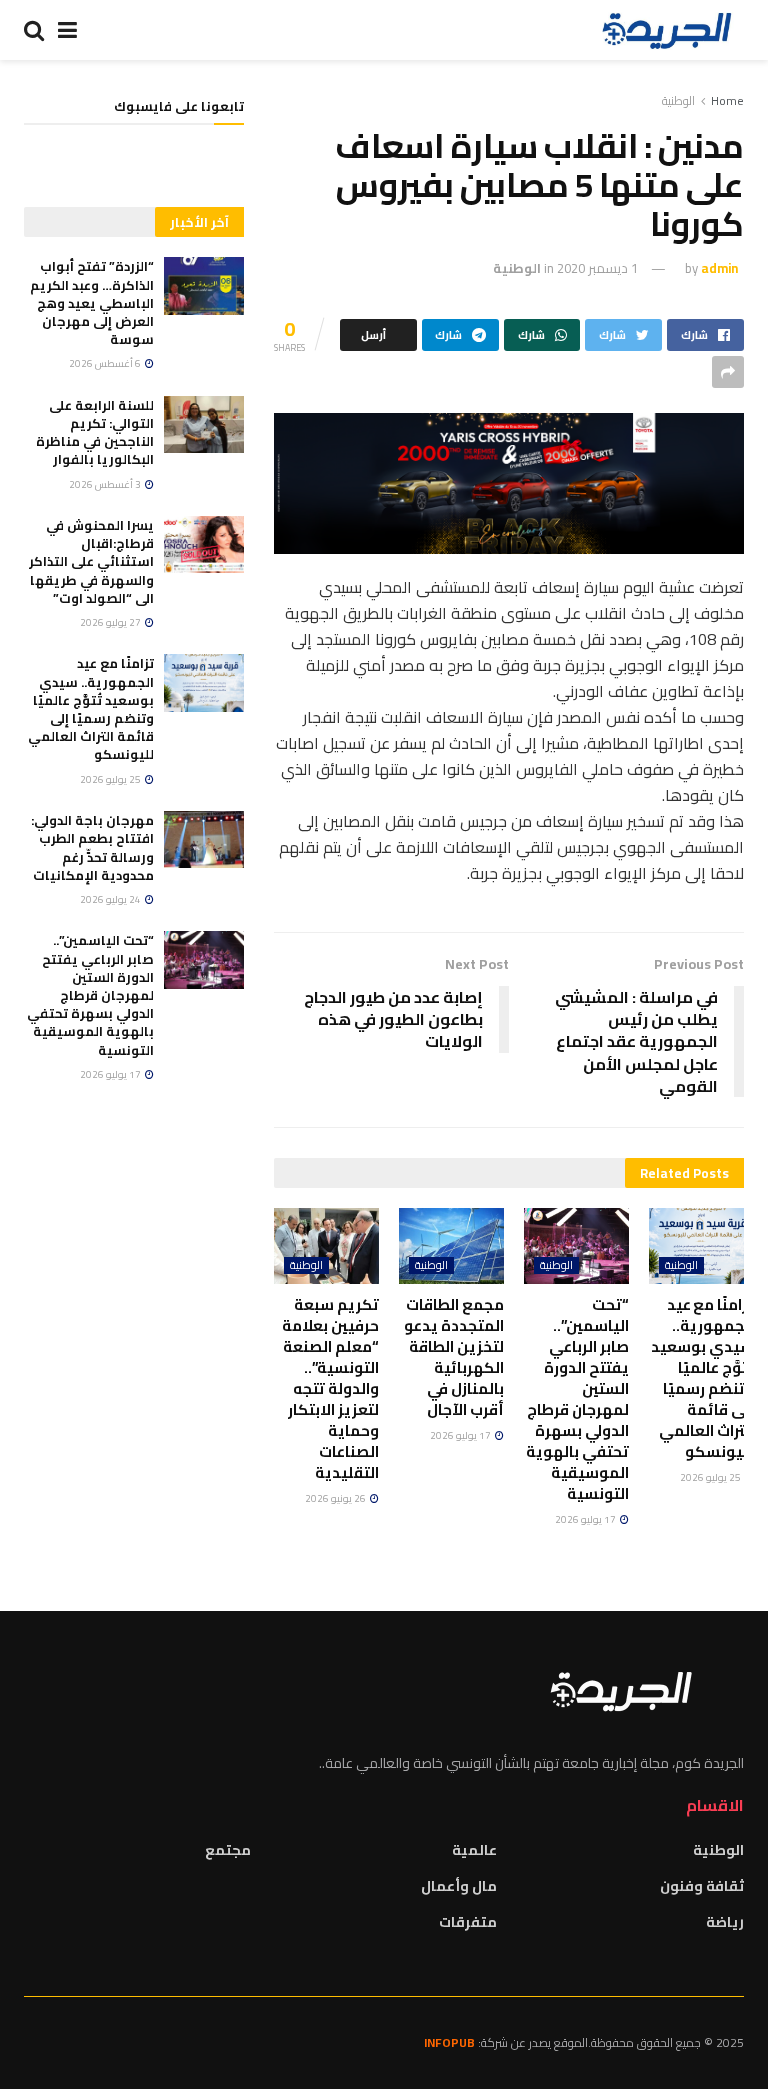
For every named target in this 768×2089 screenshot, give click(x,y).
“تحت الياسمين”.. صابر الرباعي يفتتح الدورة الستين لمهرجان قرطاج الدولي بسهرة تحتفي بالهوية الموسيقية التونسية (577, 1399)
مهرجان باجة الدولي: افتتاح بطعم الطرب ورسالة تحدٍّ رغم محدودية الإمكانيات (92, 847)
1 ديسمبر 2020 (597, 268)
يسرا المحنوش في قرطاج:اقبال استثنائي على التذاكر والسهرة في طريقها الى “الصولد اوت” (91, 561)
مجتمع (228, 1850)
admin (719, 268)
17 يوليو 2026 (586, 1519)
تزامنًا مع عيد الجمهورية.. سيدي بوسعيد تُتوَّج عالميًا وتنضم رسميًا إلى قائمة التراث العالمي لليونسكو (702, 1378)
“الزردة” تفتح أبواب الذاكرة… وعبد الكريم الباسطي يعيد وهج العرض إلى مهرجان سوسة (92, 302)
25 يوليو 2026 (711, 1477)
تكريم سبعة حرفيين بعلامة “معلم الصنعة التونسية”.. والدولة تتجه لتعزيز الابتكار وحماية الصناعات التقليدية (330, 1388)
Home (727, 100)
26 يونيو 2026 (336, 1498)
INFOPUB (449, 2042)
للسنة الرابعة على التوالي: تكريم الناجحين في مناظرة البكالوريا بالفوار (95, 432)
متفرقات (468, 1922)
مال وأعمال (459, 1886)
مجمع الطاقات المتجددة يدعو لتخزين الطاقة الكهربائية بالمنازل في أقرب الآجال (454, 1357)
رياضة (725, 1922)
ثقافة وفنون (702, 1886)
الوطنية (678, 100)
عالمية (474, 1850)
